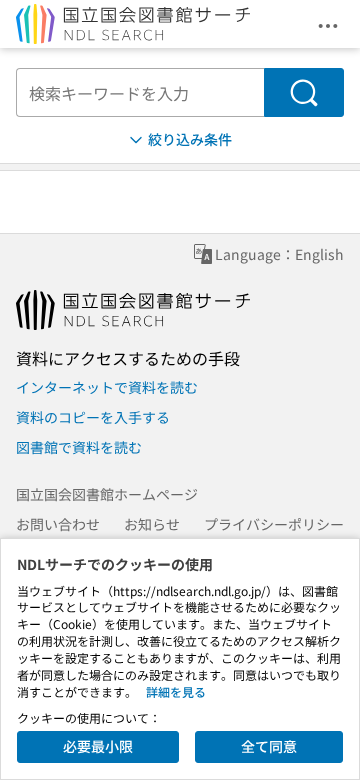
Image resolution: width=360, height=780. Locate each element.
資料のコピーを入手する (93, 417)
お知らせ (152, 524)
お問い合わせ (58, 524)
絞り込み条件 (190, 139)
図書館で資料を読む (79, 447)
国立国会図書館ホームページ (107, 494)
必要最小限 (98, 746)
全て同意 (269, 746)
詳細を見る (176, 691)
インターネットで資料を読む (107, 387)
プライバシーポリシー (274, 524)
